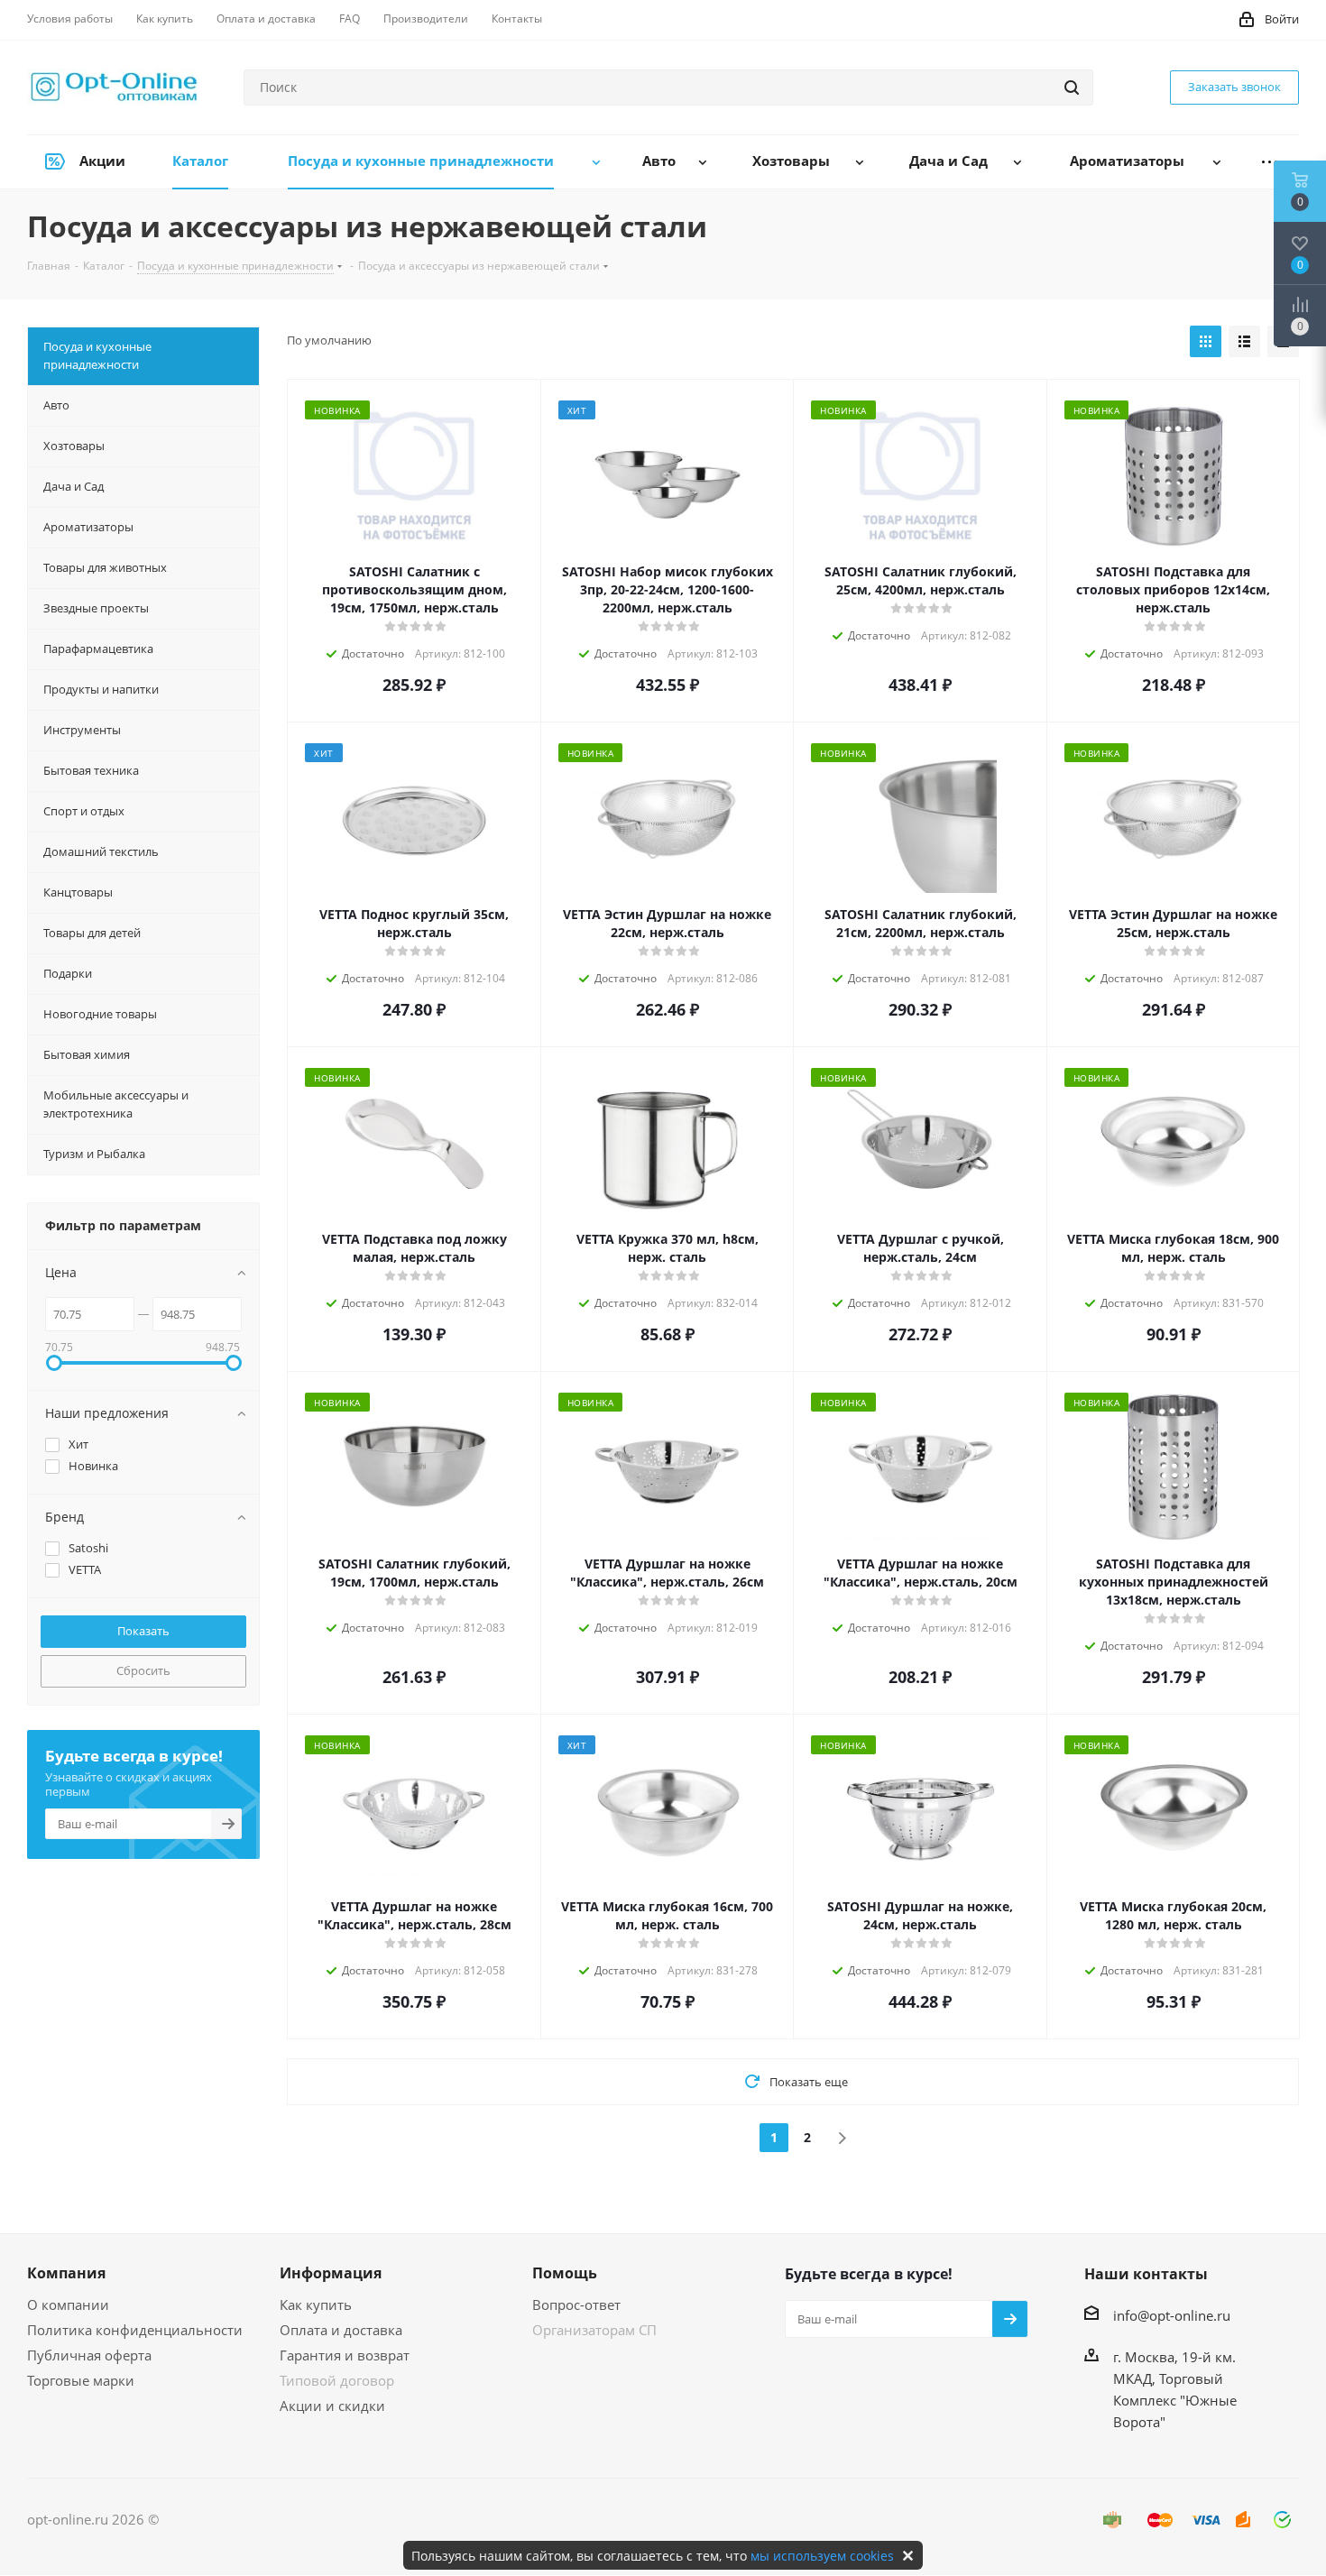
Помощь (565, 2273)
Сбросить (143, 1670)
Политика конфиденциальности (135, 2330)
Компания (66, 2273)
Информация (331, 2273)
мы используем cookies (822, 2556)
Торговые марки (81, 2380)
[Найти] (1072, 87)
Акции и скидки (332, 2406)
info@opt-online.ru (1172, 2315)
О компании (68, 2305)
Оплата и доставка (341, 2330)
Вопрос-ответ (576, 2305)
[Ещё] (1270, 162)
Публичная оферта (89, 2355)
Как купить (316, 2305)
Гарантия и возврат (345, 2355)
